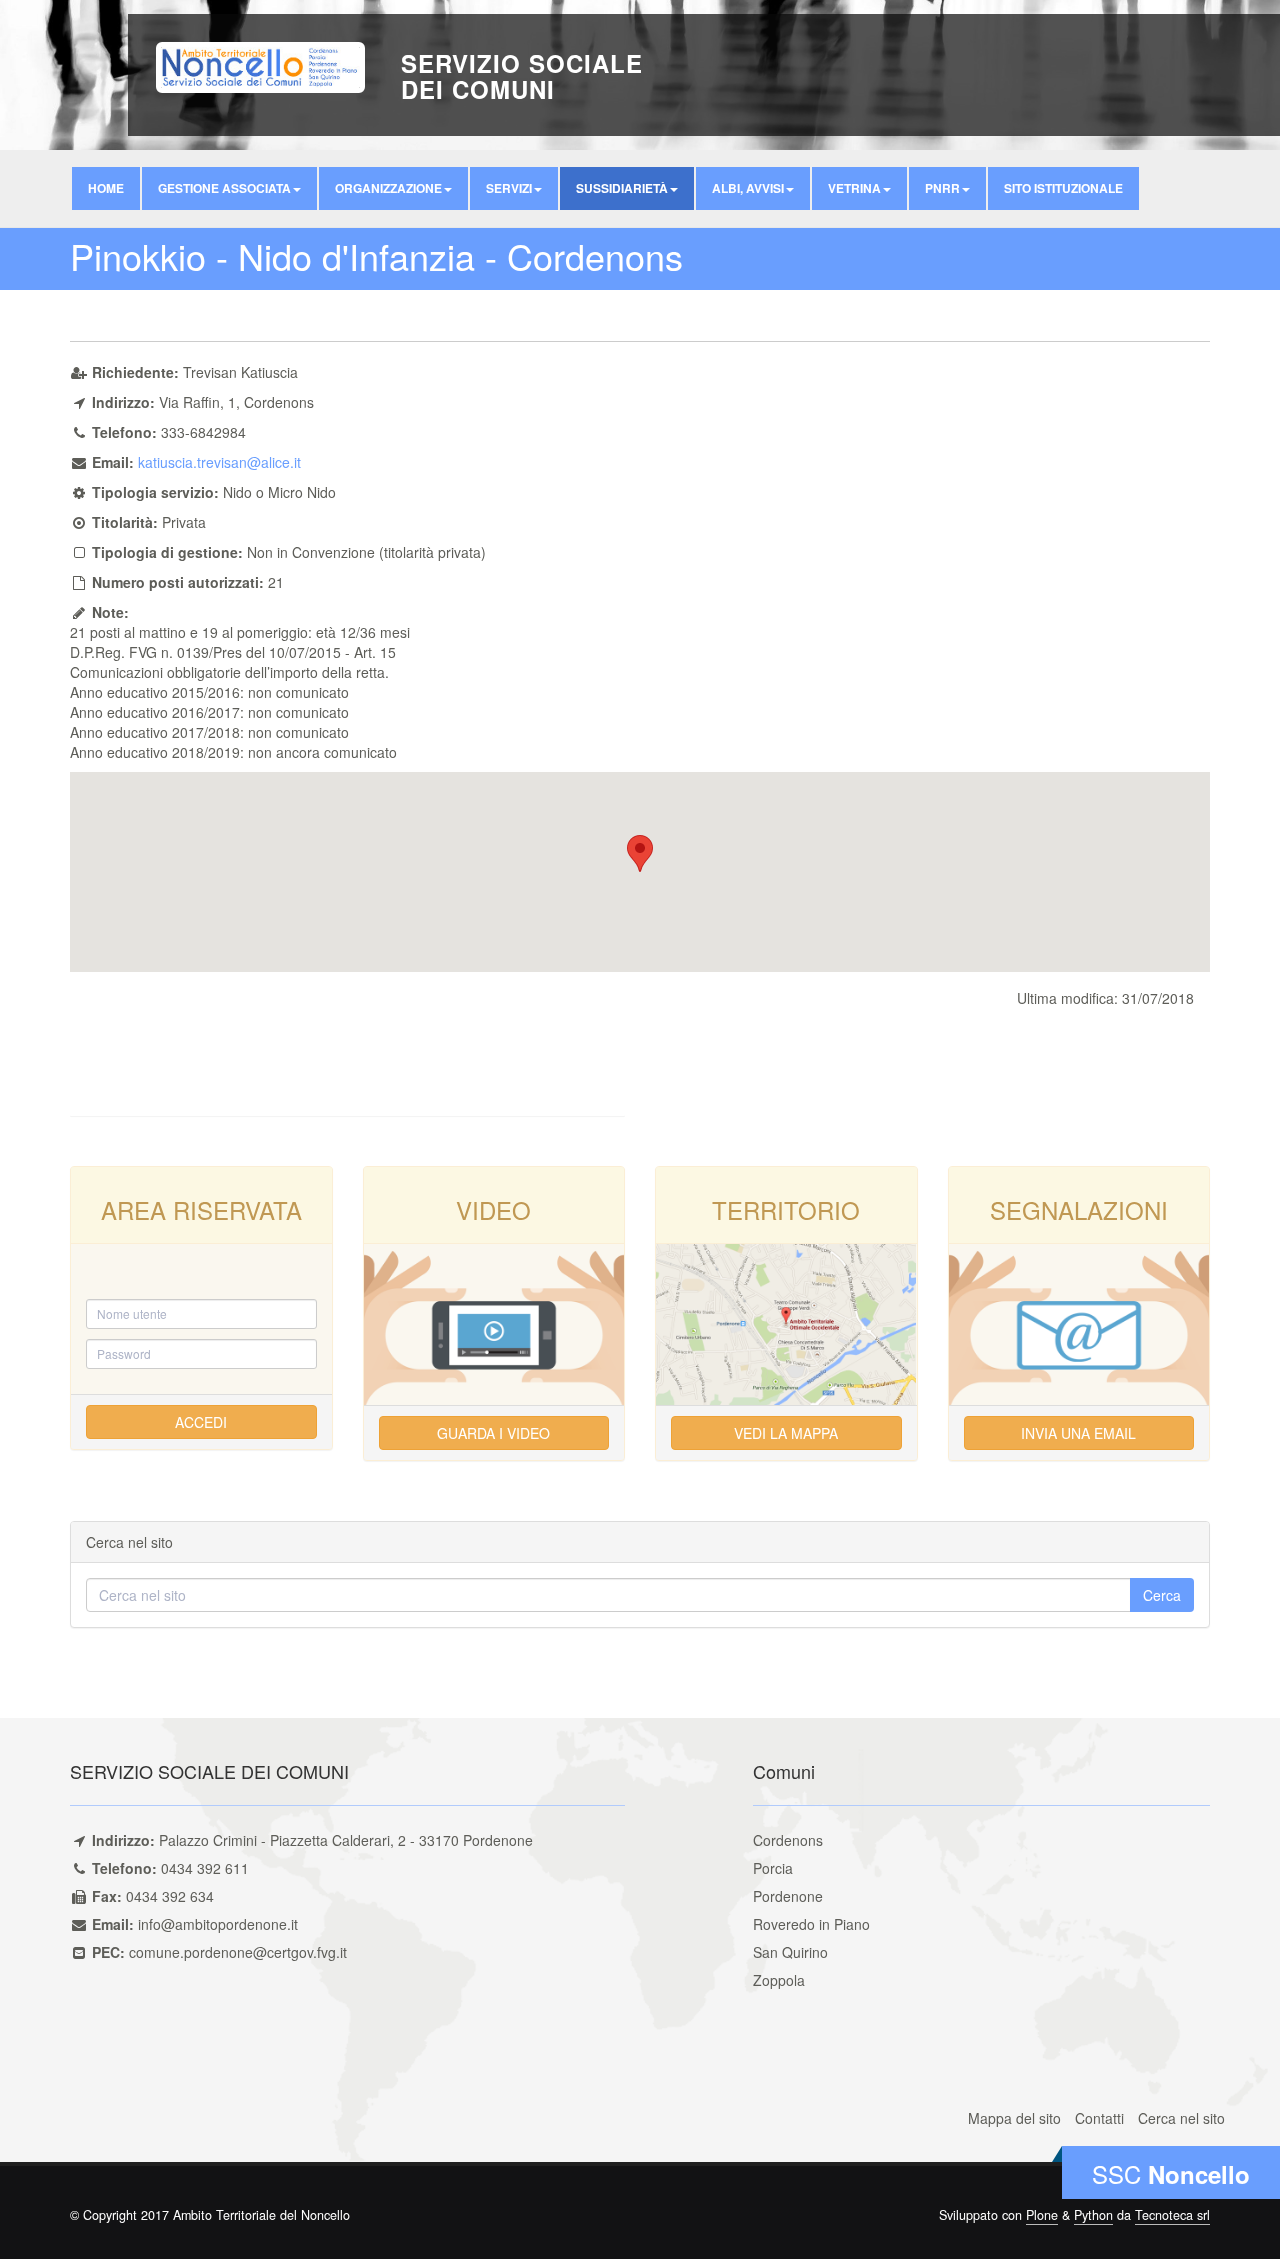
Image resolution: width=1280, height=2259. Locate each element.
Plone (1042, 2215)
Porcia (773, 1868)
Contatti (1099, 2118)
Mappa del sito (1014, 2118)
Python (1093, 2215)
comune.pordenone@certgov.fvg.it (238, 1952)
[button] (229, 188)
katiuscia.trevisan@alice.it (219, 462)
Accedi (201, 1422)
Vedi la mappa (786, 1433)
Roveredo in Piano (811, 1924)
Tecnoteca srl (1172, 2215)
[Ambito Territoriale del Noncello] (260, 65)
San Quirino (790, 1952)
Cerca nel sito (1181, 2118)
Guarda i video (493, 1433)
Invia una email (1078, 1433)
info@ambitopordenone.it (218, 1924)
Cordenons (788, 1840)
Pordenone (788, 1896)
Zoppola (779, 1980)
